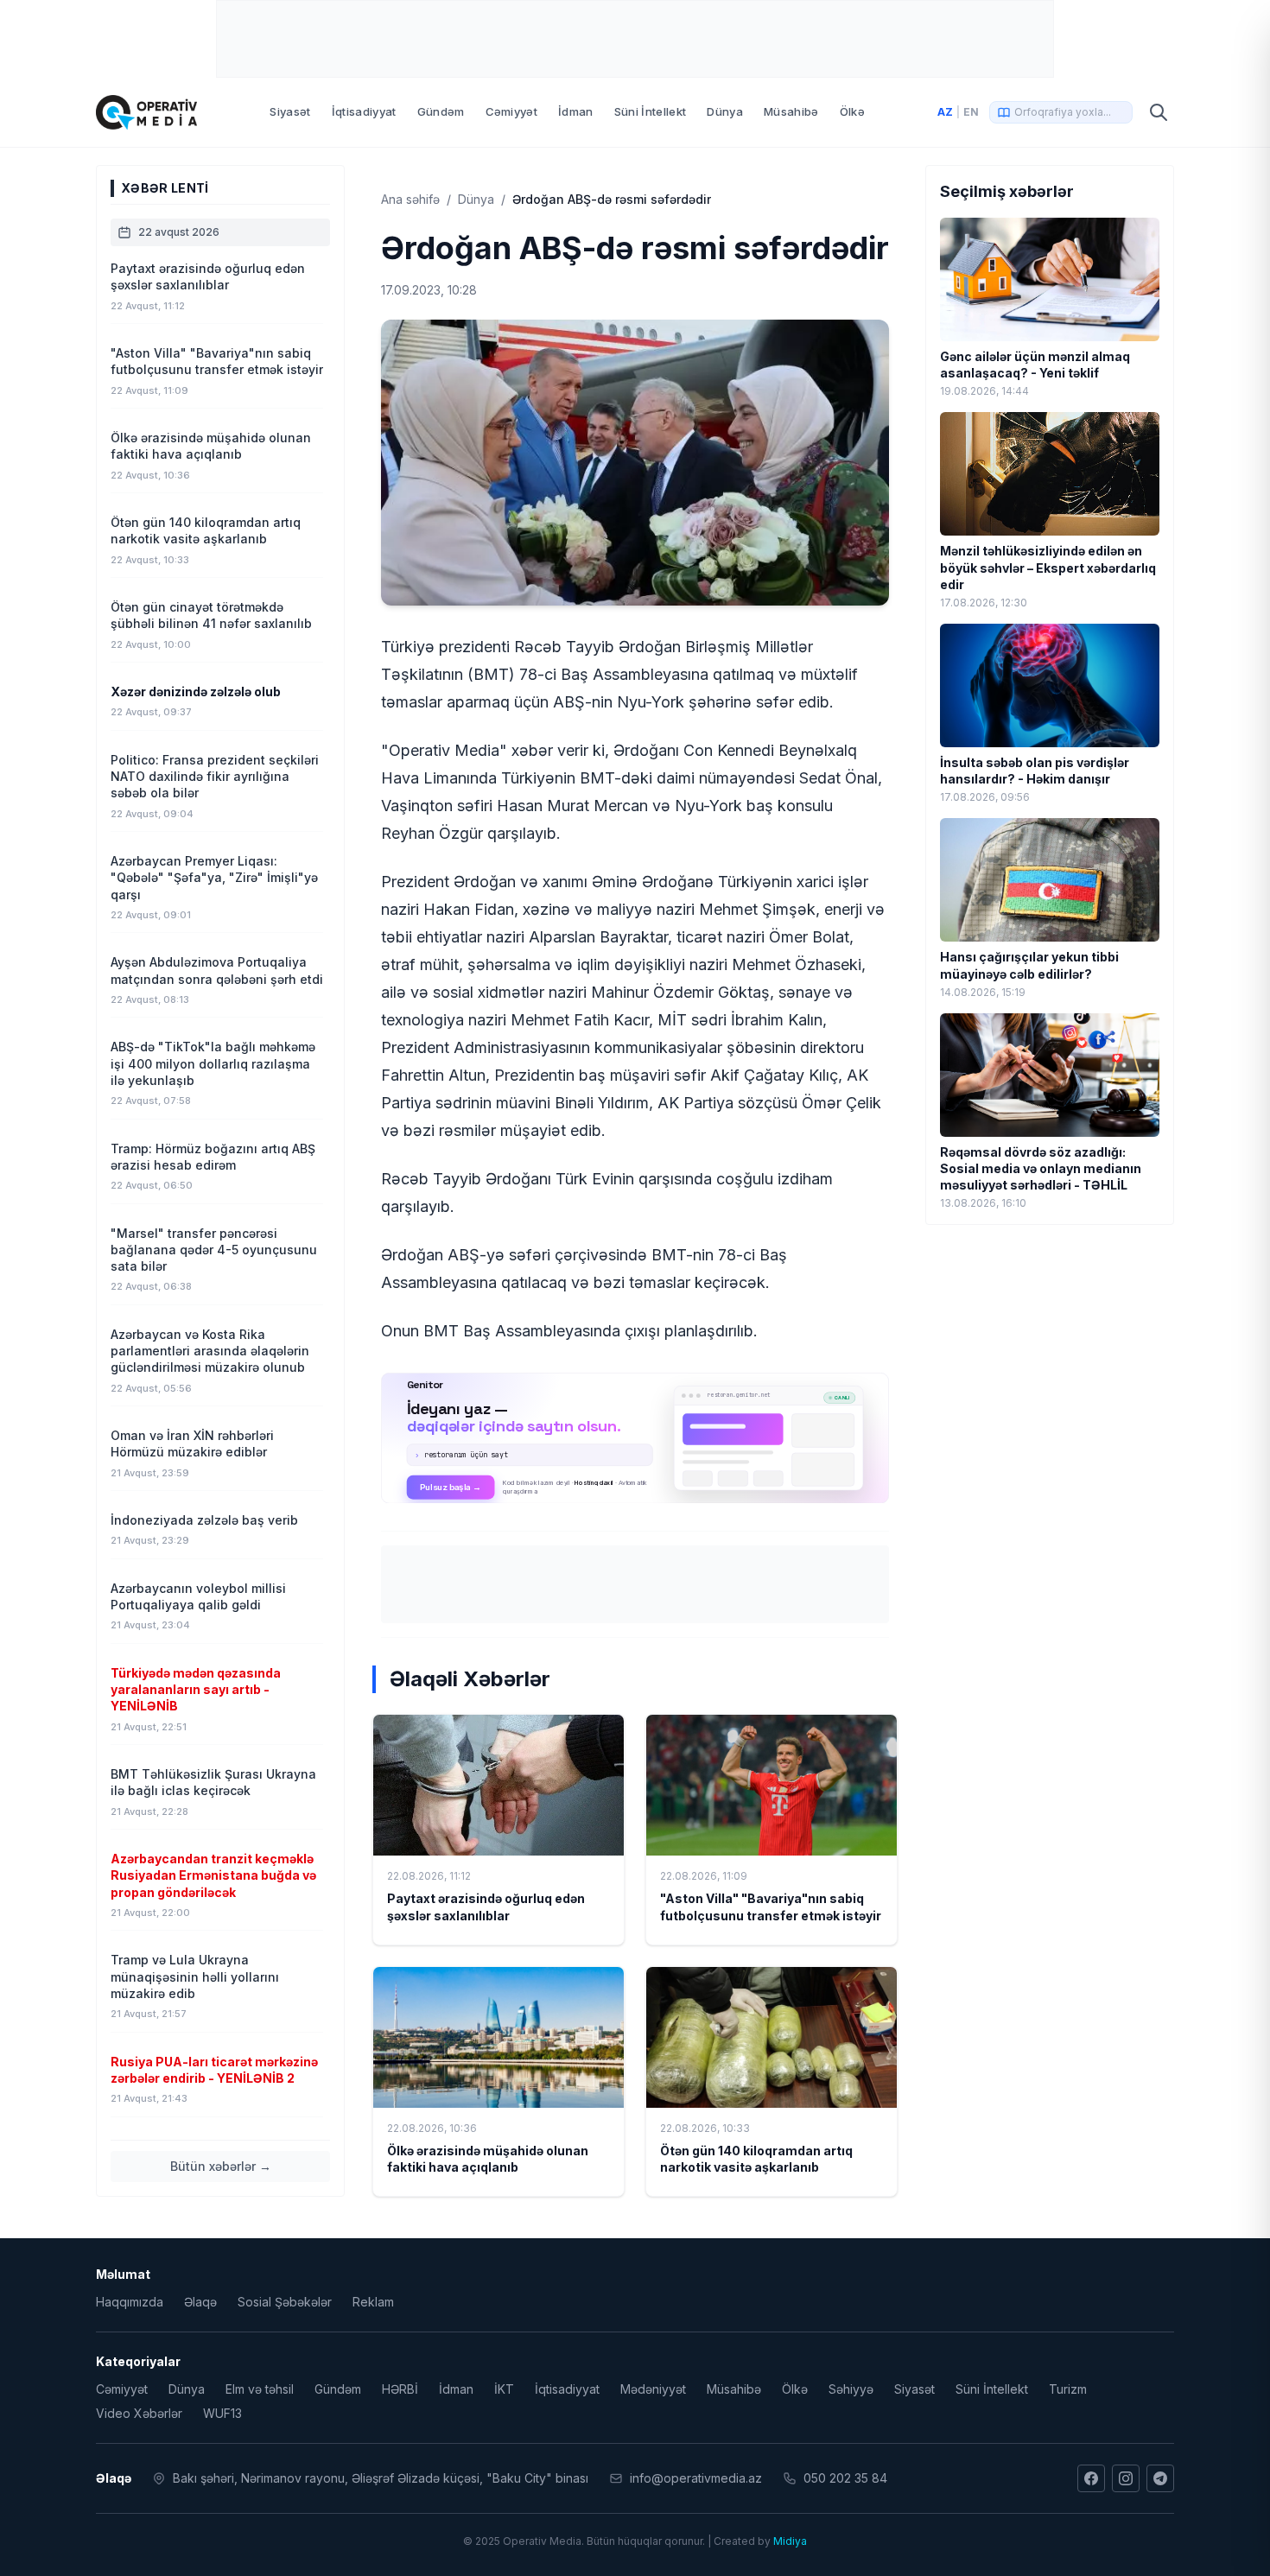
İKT (504, 2389)
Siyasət (290, 111)
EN (971, 112)
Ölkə (852, 111)
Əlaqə (200, 2302)
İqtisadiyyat (364, 111)
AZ (945, 112)
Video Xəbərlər (139, 2413)
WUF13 (222, 2413)
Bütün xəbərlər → (221, 2166)
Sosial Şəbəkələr (285, 2302)
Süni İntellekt (651, 111)
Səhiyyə (851, 2389)
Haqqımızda (130, 2302)
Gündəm (441, 111)
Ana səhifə (410, 199)
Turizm (1068, 2389)
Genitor (635, 1437)
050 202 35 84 (845, 2478)
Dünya (725, 111)
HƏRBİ (400, 2389)
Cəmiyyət (512, 111)
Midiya (790, 2541)
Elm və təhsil (260, 2389)
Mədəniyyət (653, 2389)
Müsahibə (791, 111)
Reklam (373, 2302)
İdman (576, 111)
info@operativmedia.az (696, 2478)
